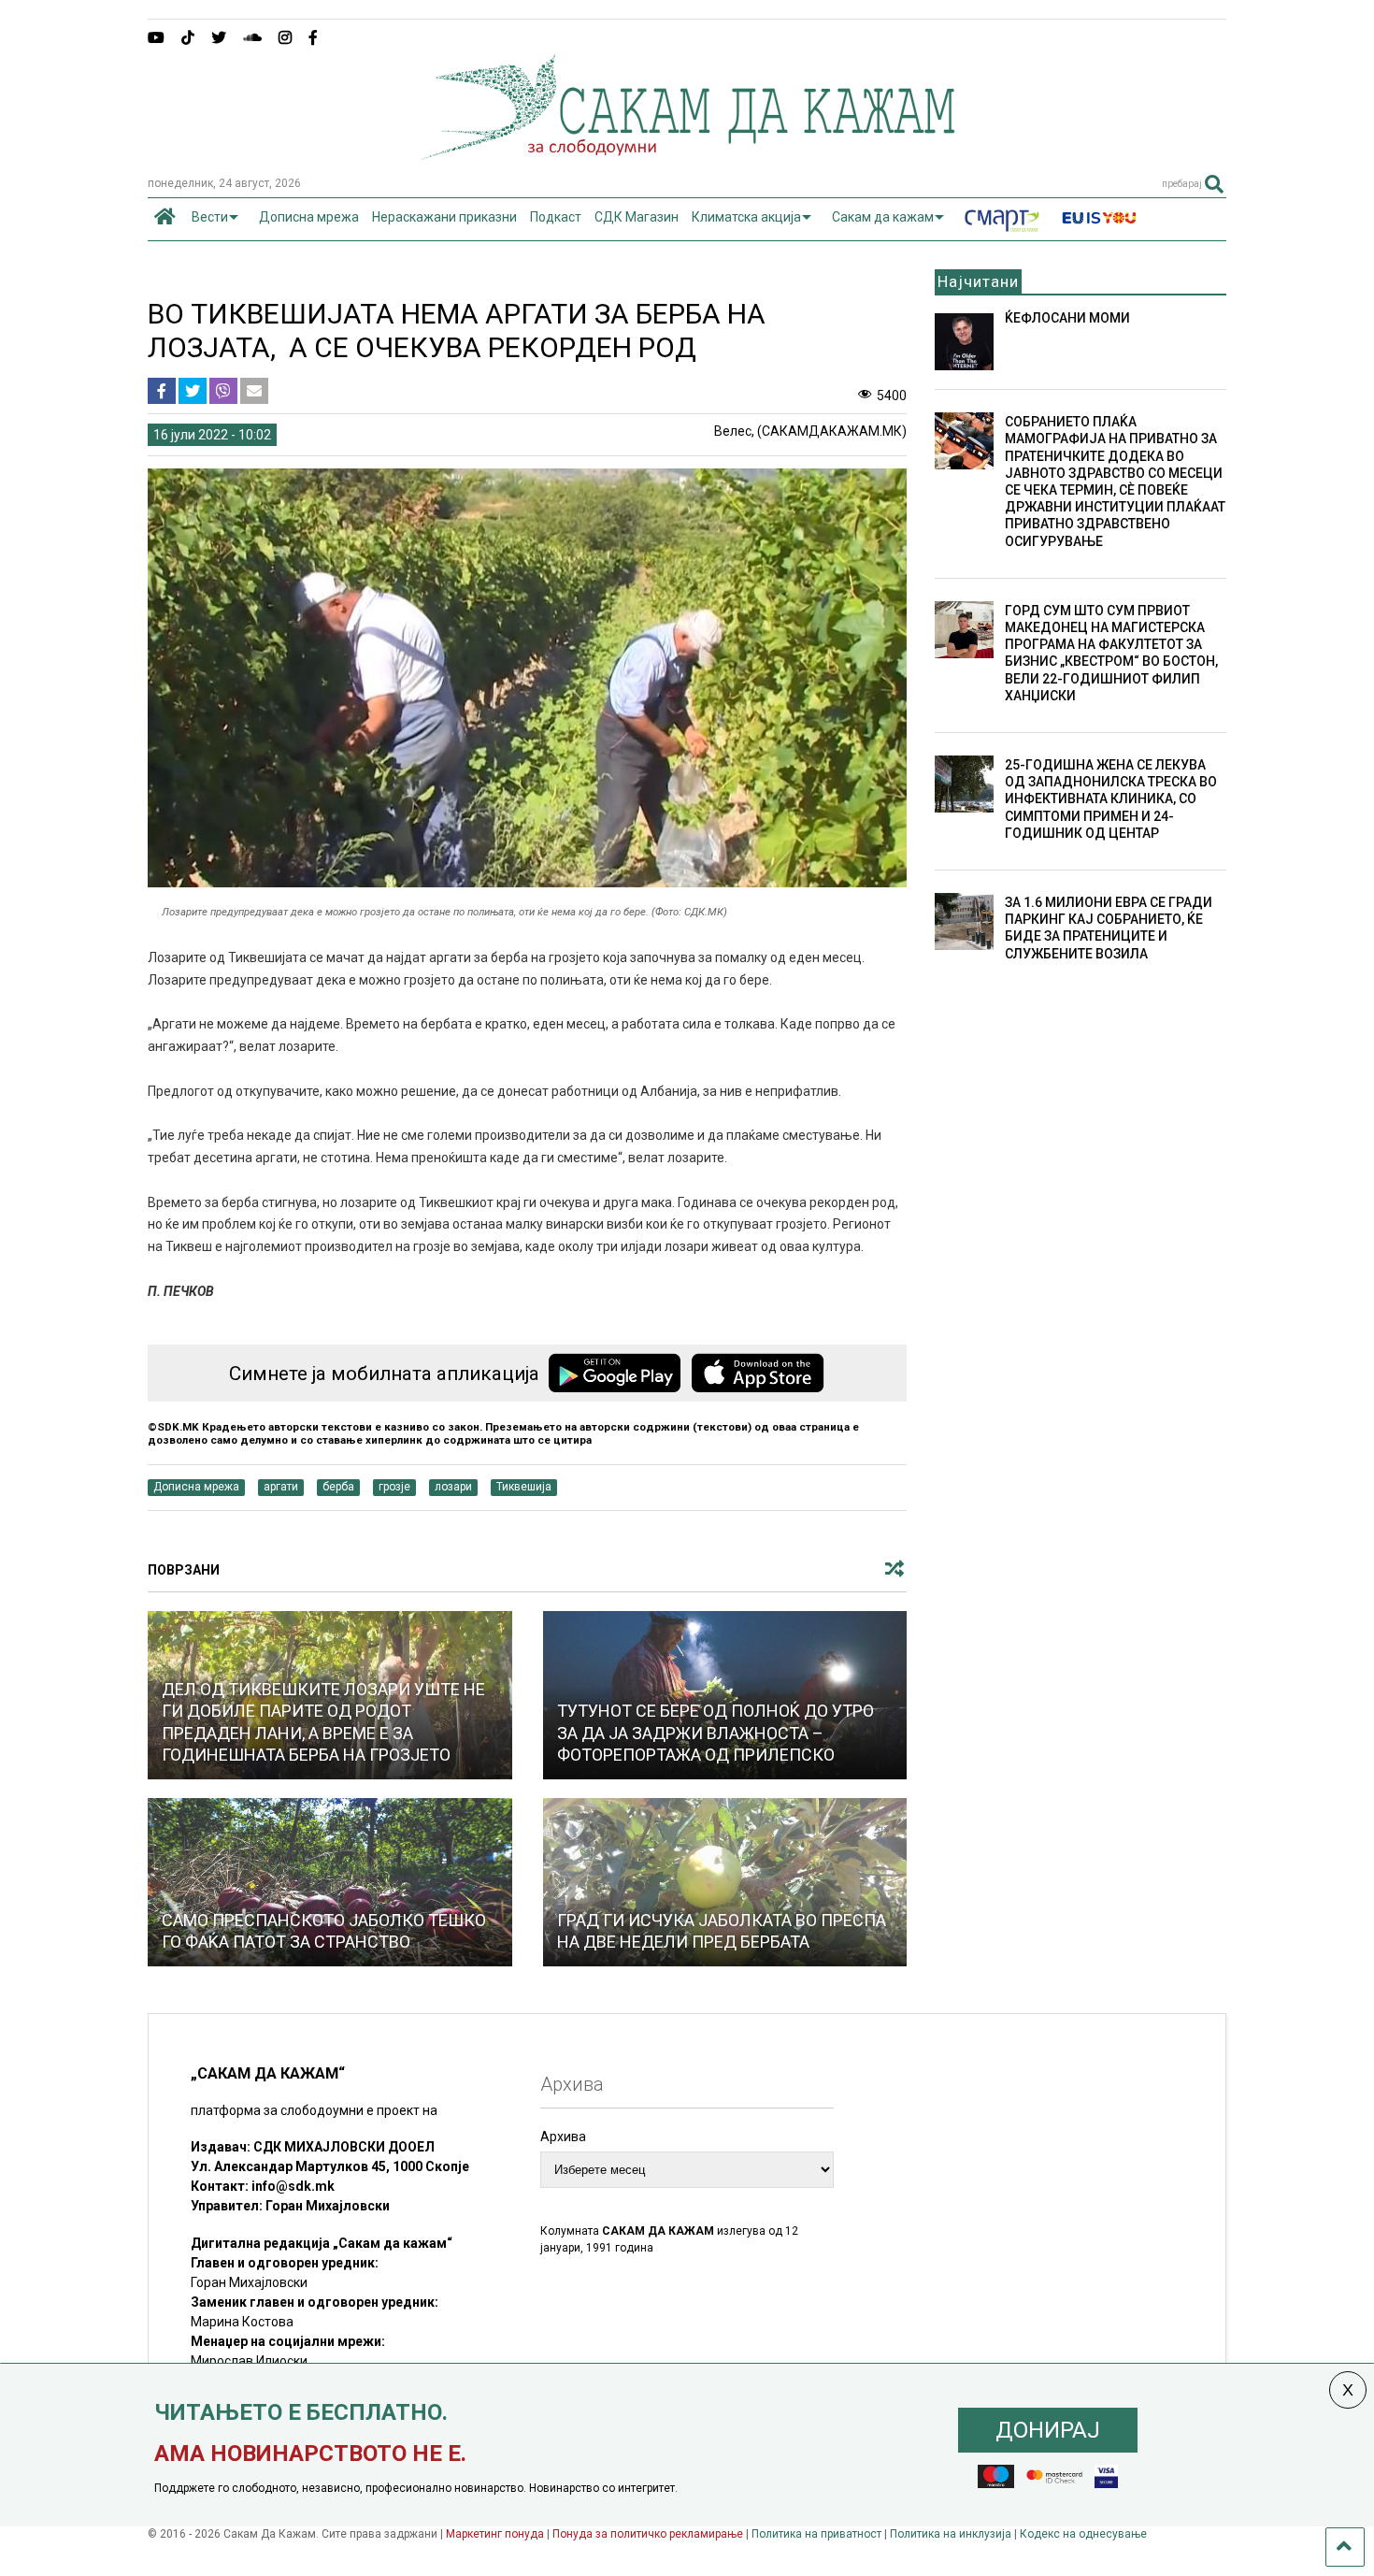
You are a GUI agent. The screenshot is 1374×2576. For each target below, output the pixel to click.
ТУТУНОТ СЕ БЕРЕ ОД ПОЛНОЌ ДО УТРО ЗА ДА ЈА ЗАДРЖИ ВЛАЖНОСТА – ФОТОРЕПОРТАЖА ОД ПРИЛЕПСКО (716, 1733)
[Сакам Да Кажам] (687, 153)
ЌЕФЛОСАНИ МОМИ (1067, 318)
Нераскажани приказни (444, 217)
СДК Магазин (637, 217)
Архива (563, 2137)
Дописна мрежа (309, 217)
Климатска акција (746, 217)
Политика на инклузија (951, 2534)
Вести (210, 217)
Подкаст (556, 217)
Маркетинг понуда (496, 2534)
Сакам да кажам (883, 217)
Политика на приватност (816, 2534)
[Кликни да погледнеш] (330, 1882)
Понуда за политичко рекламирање (648, 2534)
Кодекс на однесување (1083, 2534)
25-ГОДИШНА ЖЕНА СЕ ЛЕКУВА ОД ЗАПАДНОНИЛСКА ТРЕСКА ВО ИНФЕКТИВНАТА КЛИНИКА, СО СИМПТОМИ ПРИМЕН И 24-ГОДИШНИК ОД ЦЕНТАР (1111, 799)
